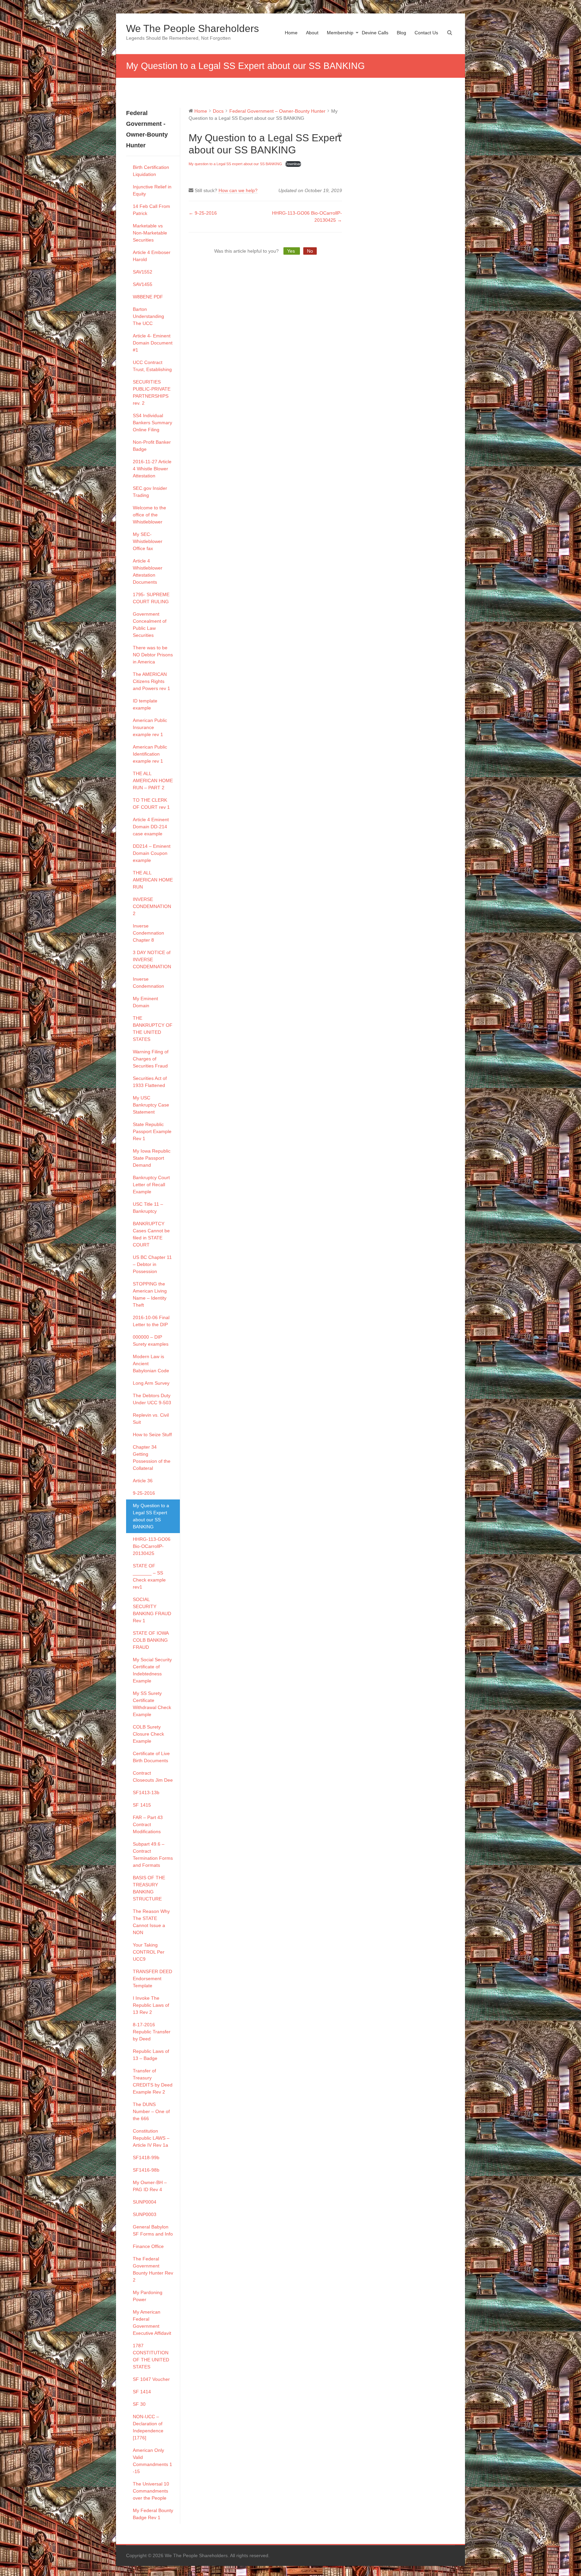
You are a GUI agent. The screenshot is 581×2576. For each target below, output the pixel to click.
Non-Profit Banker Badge (152, 446)
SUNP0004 (145, 2202)
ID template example (145, 704)
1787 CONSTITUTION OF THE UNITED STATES (151, 2356)
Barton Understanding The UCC (148, 316)
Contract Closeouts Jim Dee (153, 1776)
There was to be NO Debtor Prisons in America (153, 655)
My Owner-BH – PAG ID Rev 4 (150, 2186)
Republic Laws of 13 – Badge (151, 2055)
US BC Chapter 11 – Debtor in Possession (152, 1264)
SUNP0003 (145, 2214)
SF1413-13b (146, 1792)
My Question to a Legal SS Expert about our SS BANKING (151, 1516)
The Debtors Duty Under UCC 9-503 (152, 1399)
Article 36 (143, 1481)
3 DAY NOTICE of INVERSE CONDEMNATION (152, 959)
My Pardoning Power (148, 2296)
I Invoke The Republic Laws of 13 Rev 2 (151, 2005)
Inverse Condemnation (148, 983)
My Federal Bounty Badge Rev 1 (153, 2514)
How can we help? (238, 190)
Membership (340, 33)
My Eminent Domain (145, 1002)
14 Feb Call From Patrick (151, 210)
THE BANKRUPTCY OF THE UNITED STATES (153, 1029)
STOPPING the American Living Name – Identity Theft (150, 1294)
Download (293, 164)
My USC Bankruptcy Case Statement (151, 1105)
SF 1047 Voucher (151, 2379)
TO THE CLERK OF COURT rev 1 (151, 804)
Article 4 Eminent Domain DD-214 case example (151, 827)
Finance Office (148, 2246)
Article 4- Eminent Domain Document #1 (153, 343)
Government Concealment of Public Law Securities (150, 625)
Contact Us (426, 33)
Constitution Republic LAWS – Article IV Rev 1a (151, 2138)
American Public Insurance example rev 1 (150, 727)
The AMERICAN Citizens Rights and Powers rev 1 (151, 681)
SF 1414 (142, 2392)
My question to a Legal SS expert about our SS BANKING (235, 164)
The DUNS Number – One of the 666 (151, 2111)
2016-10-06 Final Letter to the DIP (151, 1321)
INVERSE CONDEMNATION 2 (152, 906)
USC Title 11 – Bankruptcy (148, 1208)
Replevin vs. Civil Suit (151, 1419)
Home (291, 33)
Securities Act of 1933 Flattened (150, 1082)
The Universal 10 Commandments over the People (151, 2491)
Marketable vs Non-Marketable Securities (150, 233)
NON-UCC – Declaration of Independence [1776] (148, 2427)
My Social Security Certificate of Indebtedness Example (152, 1670)
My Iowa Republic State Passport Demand (152, 1158)
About (312, 33)
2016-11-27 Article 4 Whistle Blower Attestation (152, 469)
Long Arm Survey (151, 1383)
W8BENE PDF (148, 297)
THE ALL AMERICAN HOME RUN (153, 880)
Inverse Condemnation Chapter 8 (148, 933)
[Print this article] (340, 135)
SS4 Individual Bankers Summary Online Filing (152, 423)
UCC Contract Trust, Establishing (152, 366)
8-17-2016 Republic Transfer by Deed (152, 2032)
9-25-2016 (144, 1493)
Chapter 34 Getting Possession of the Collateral (152, 1458)
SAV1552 (143, 272)
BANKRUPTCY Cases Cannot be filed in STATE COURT (151, 1234)
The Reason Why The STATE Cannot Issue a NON (151, 1922)
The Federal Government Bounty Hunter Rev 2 (153, 2269)
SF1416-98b (146, 2170)
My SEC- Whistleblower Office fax (148, 541)
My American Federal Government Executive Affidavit (152, 2323)
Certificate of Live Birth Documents (151, 1757)
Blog (401, 33)
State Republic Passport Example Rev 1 (152, 1131)
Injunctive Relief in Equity (152, 190)
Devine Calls (375, 33)
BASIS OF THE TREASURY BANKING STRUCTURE (149, 1888)
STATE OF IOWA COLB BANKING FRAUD (151, 1640)
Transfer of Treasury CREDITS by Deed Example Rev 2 (153, 2081)
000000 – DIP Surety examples (151, 1340)
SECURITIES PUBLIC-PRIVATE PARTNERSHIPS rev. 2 (152, 392)
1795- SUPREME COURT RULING (151, 598)
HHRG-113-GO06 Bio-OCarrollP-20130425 (152, 1546)
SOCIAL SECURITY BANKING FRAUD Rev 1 (152, 1610)
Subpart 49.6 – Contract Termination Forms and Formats (153, 1855)
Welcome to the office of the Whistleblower (149, 515)
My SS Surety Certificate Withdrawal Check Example (152, 1704)
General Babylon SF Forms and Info (153, 2230)
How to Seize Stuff (152, 1435)
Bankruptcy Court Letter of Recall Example (151, 1185)
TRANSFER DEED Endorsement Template (152, 1979)
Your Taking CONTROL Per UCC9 (149, 1952)
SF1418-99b (146, 2157)
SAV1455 (143, 284)
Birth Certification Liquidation (151, 171)
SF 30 (139, 2404)
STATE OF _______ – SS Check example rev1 (149, 1576)
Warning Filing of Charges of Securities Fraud (151, 1059)
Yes (292, 251)
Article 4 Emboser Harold (152, 256)
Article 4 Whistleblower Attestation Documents (148, 571)
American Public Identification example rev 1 (150, 754)
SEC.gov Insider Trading (150, 492)
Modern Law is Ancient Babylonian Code (151, 1364)
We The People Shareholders (192, 28)
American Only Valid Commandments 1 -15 (152, 2461)
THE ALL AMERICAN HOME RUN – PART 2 (153, 781)
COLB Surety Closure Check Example (148, 1734)
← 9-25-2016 (203, 213)
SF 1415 (142, 1805)
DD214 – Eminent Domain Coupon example (152, 853)
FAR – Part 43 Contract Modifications (148, 1824)
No (310, 251)
